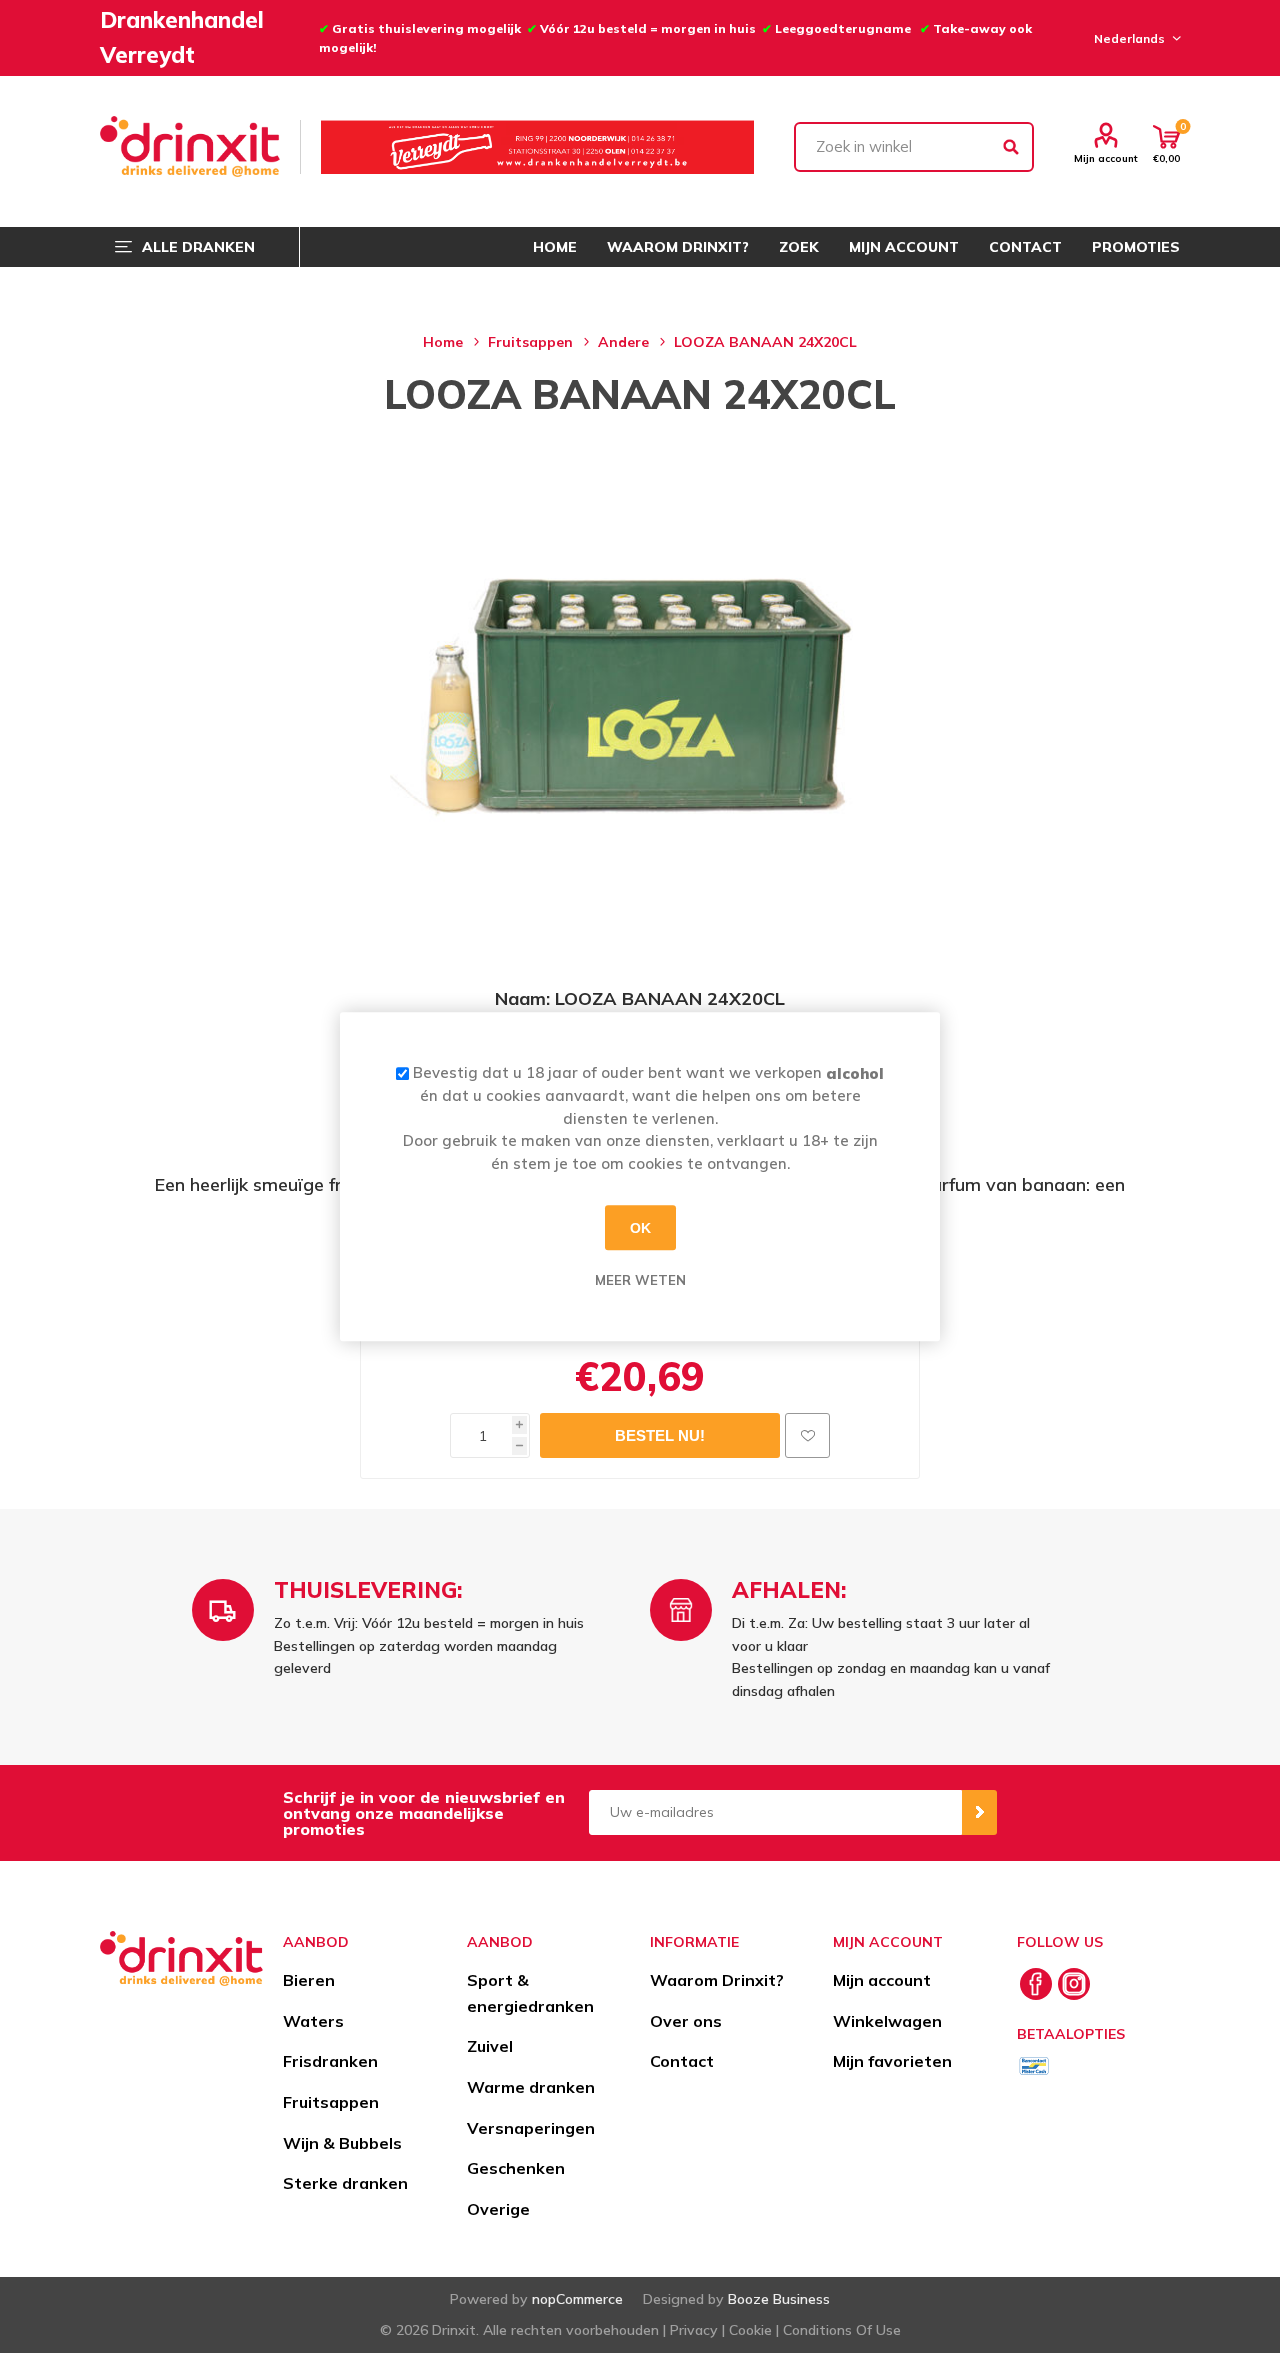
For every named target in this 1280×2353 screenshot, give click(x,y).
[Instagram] (1074, 1984)
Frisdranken (330, 2061)
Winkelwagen (887, 2021)
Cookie (750, 2330)
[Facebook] (1036, 1984)
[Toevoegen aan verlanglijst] (807, 1435)
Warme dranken (531, 2087)
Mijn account (1106, 158)
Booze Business (779, 2299)
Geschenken (516, 2168)
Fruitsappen (331, 2102)
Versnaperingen (531, 2128)
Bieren (309, 1980)
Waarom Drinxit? (717, 1980)
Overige (498, 2209)
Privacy (694, 2330)
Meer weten (640, 1280)
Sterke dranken (345, 2183)
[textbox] (914, 147)
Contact (682, 2061)
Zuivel (490, 2046)
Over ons (686, 2021)
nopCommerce (577, 2299)
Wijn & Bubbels (342, 2143)
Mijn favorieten (892, 2061)
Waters (313, 2021)
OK (640, 1228)
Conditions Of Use (842, 2330)
